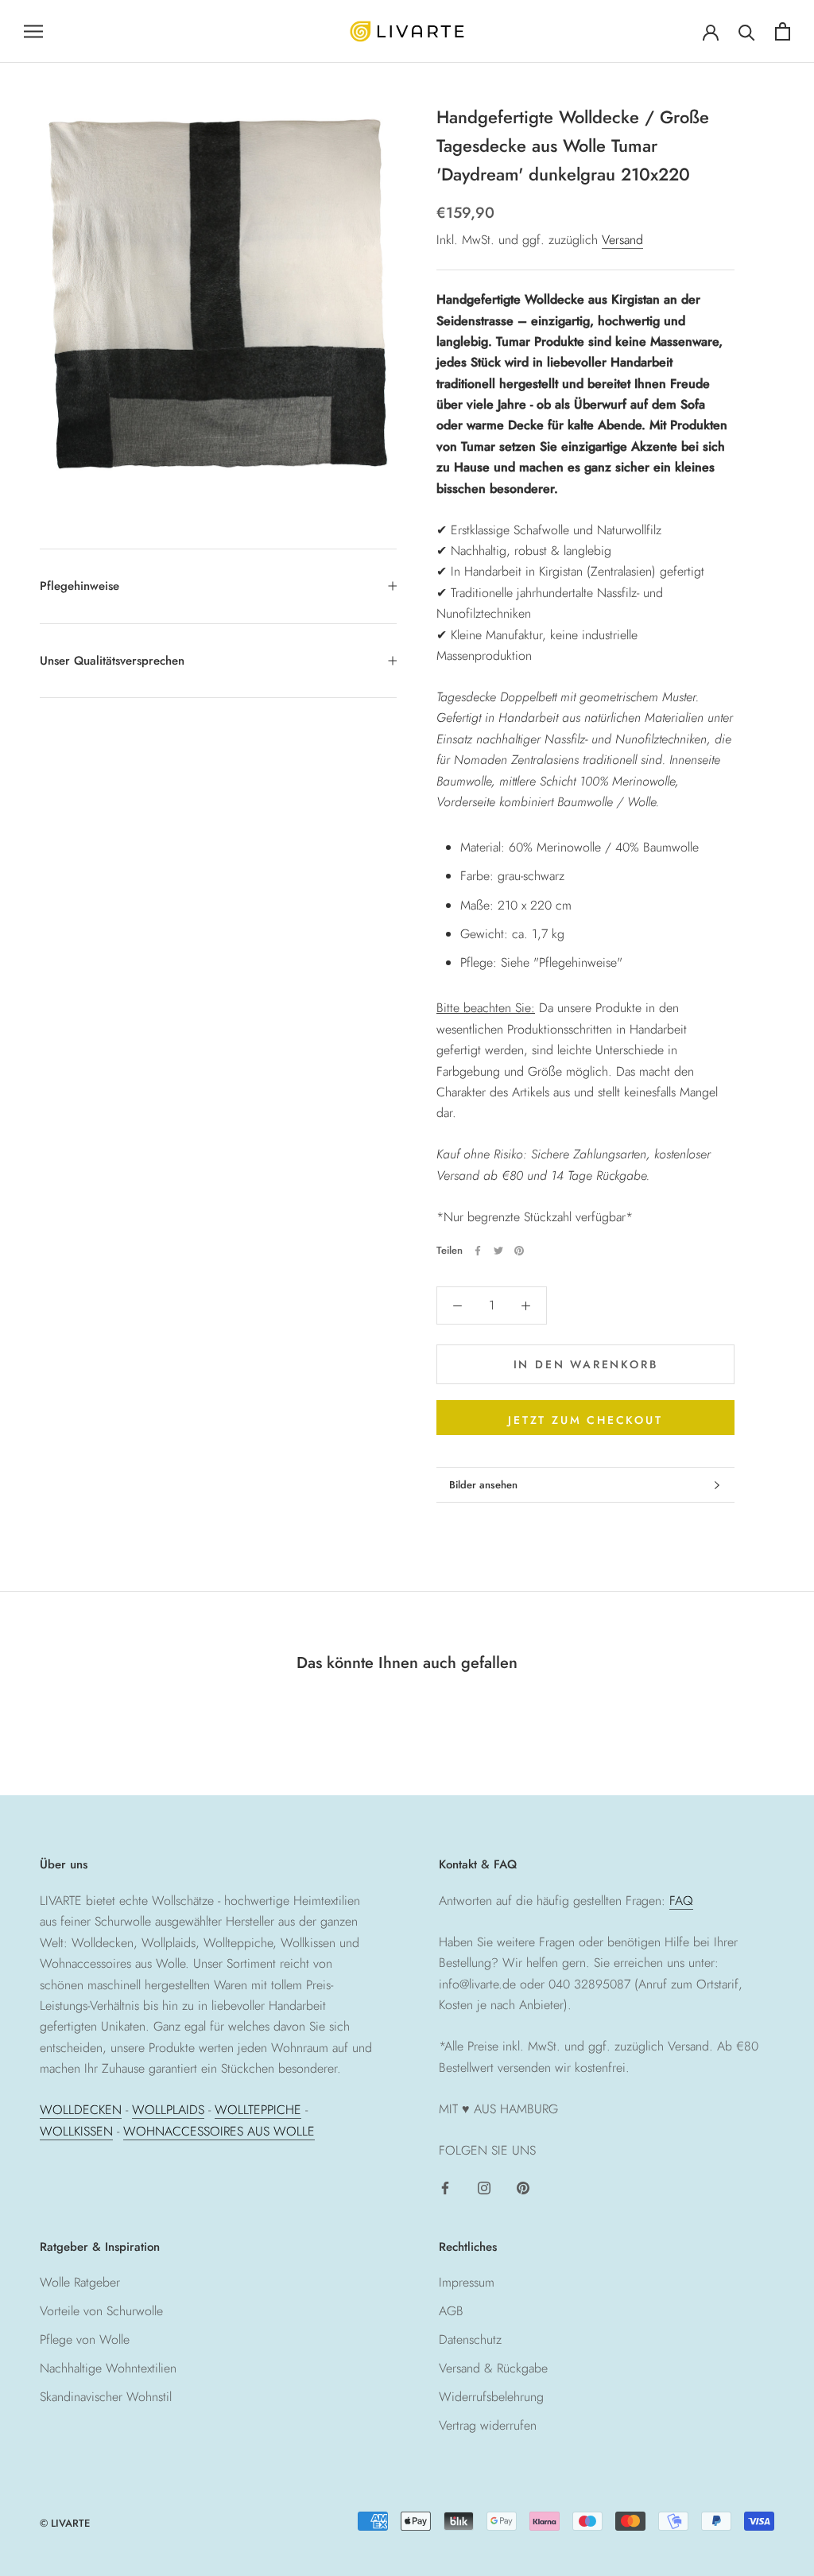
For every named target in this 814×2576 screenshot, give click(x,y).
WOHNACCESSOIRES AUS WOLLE (219, 2131)
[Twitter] (498, 1251)
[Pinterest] (519, 1251)
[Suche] (747, 31)
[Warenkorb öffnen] (783, 31)
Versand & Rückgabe (493, 2368)
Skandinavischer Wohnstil (106, 2397)
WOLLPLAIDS (168, 2110)
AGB (451, 2311)
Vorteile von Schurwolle (101, 2311)
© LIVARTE (65, 2523)
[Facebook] (478, 1251)
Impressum (467, 2282)
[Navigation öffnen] (33, 31)
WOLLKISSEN (76, 2131)
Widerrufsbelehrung (491, 2397)
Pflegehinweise (79, 586)
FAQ (681, 1901)
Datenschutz (470, 2339)
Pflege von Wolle (85, 2339)
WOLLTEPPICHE (258, 2110)
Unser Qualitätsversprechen (112, 661)
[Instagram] (484, 2187)
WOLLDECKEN (81, 2110)
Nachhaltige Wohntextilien (108, 2368)
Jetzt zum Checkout (585, 1420)
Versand (622, 240)
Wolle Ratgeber (80, 2282)
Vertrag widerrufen (488, 2425)
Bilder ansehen (483, 1485)
